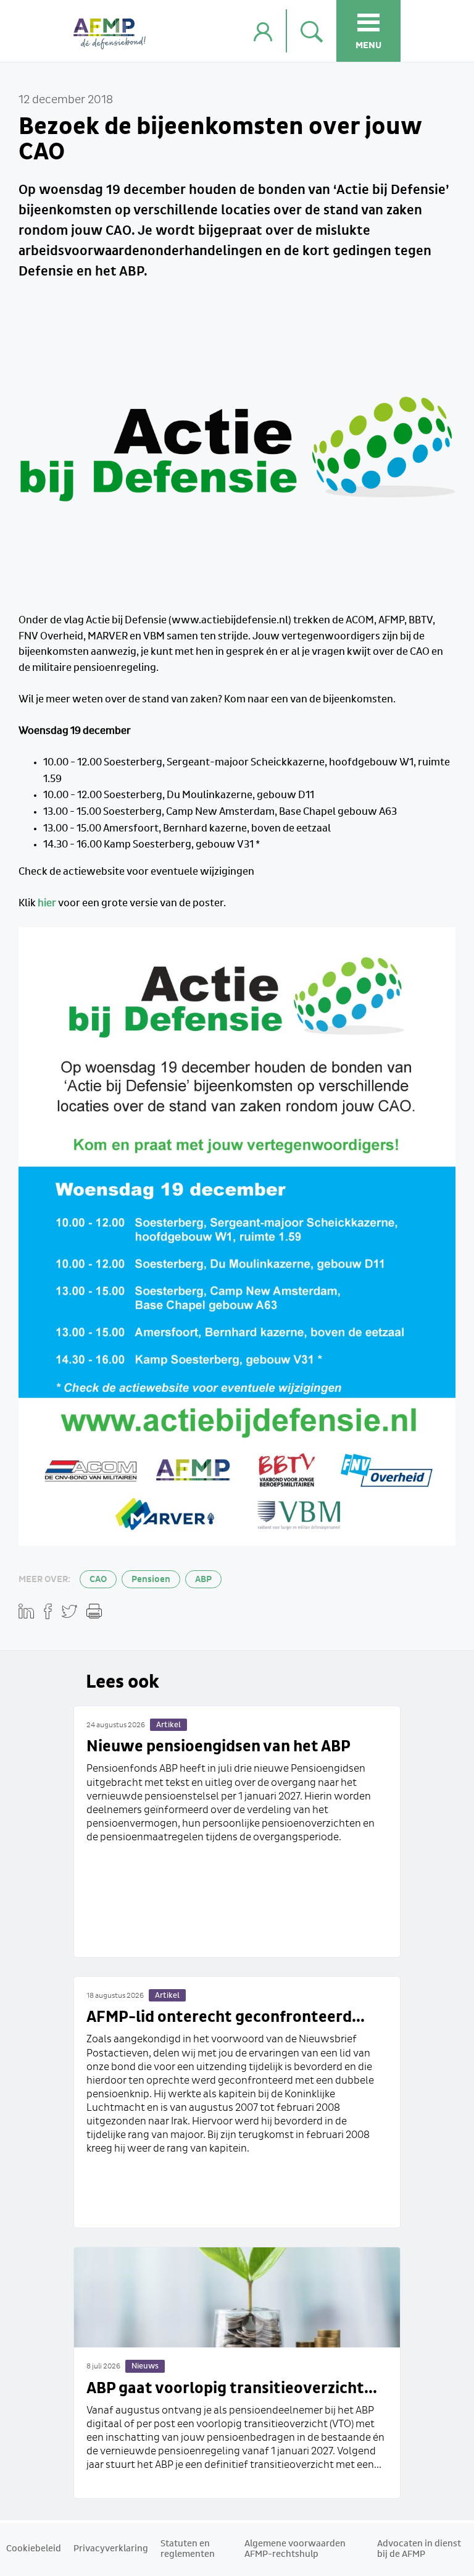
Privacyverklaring (111, 2549)
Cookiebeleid (34, 2549)
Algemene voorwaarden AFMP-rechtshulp (295, 2549)
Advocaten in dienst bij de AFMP (419, 2549)
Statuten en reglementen (188, 2549)
